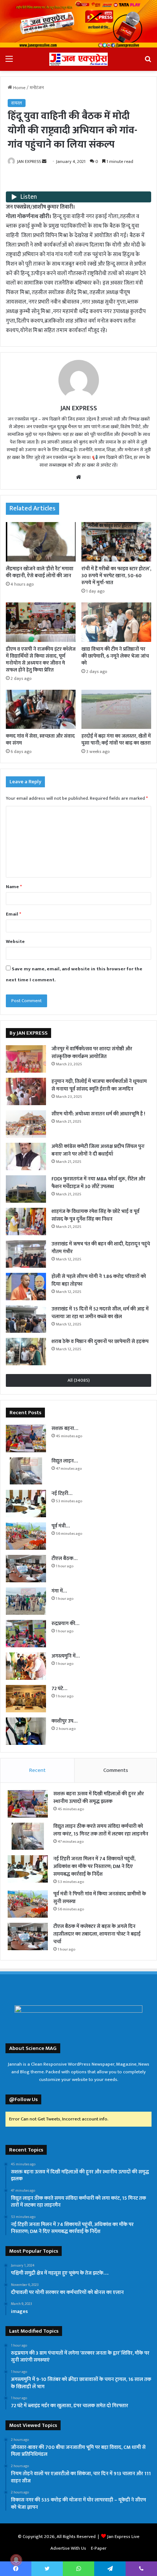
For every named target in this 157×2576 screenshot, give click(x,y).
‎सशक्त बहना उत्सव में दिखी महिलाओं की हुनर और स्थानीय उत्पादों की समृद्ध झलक (99, 1797)
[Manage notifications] (16, 2560)
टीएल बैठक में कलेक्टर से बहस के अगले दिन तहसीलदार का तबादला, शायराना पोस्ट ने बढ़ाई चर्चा (97, 1934)
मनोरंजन (37, 88)
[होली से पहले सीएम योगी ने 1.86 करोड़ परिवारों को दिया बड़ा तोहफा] (26, 1287)
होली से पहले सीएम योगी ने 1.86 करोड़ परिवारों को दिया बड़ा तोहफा (99, 1280)
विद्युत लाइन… (65, 1461)
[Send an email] (44, 161)
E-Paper (99, 2548)
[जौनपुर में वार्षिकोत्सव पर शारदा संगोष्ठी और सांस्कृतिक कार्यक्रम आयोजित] (26, 1059)
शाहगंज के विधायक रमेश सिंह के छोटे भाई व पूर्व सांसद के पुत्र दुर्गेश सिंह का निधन (95, 1215)
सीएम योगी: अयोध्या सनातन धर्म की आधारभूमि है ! (98, 1114)
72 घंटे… (59, 1688)
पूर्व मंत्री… (61, 1526)
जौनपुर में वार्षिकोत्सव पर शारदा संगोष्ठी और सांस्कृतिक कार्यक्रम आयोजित (92, 1053)
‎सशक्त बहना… (65, 1428)
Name (14, 887)
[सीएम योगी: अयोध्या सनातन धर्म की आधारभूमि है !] (26, 1124)
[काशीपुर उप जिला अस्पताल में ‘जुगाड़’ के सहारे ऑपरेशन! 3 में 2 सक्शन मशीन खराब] (26, 1731)
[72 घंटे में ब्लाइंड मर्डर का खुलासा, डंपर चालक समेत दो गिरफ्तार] (26, 1699)
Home (19, 88)
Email (14, 914)
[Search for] (148, 62)
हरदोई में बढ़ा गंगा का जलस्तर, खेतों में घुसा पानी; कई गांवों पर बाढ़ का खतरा (116, 739)
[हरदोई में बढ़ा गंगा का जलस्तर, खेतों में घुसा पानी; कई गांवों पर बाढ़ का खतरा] (116, 709)
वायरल (17, 103)
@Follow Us (23, 2099)
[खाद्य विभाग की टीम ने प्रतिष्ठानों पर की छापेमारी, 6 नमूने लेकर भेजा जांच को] (116, 622)
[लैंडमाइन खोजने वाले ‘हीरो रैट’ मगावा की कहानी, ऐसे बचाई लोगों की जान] (41, 542)
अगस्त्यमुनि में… (66, 1656)
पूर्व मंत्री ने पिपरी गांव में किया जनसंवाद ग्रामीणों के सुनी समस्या (100, 1898)
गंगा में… (59, 1591)
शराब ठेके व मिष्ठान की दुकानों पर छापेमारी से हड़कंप (100, 1341)
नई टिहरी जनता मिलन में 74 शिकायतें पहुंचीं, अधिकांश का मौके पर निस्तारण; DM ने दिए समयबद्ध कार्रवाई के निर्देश (94, 1866)
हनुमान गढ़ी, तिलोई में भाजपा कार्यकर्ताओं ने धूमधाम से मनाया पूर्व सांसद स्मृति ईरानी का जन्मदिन (99, 1085)
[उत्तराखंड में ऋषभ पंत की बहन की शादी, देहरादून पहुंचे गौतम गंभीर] (26, 1254)
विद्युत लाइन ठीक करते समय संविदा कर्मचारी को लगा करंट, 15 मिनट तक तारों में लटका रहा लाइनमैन (101, 1830)
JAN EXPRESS (29, 161)
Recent (37, 1770)
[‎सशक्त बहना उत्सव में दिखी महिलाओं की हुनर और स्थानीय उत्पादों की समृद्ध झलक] (26, 1439)
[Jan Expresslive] (78, 59)
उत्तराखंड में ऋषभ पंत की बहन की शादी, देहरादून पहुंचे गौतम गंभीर (101, 1248)
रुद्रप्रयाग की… (65, 1623)
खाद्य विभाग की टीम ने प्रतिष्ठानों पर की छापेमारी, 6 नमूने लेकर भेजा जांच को (115, 656)
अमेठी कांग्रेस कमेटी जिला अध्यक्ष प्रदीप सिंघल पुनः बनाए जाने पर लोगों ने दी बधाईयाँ (98, 1150)
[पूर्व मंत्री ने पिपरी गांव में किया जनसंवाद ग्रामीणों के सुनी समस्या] (26, 1536)
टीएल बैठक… (64, 1558)
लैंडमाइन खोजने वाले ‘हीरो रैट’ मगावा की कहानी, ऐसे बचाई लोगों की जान (40, 572)
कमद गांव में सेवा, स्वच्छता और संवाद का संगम (40, 739)
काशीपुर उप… (64, 1721)
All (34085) (79, 1380)
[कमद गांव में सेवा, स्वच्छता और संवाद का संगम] (41, 709)
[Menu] (9, 62)
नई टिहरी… (62, 1493)
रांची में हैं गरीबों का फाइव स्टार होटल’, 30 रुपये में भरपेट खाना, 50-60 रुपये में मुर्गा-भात (116, 576)
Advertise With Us (68, 2548)
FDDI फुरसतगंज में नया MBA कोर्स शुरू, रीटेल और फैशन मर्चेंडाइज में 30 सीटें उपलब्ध (98, 1183)
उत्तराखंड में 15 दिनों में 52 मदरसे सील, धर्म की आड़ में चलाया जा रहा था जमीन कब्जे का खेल (100, 1313)
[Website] (78, 477)
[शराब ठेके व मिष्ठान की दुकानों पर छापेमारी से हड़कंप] (26, 1352)
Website (15, 941)
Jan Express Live (123, 2537)
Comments (116, 1770)
